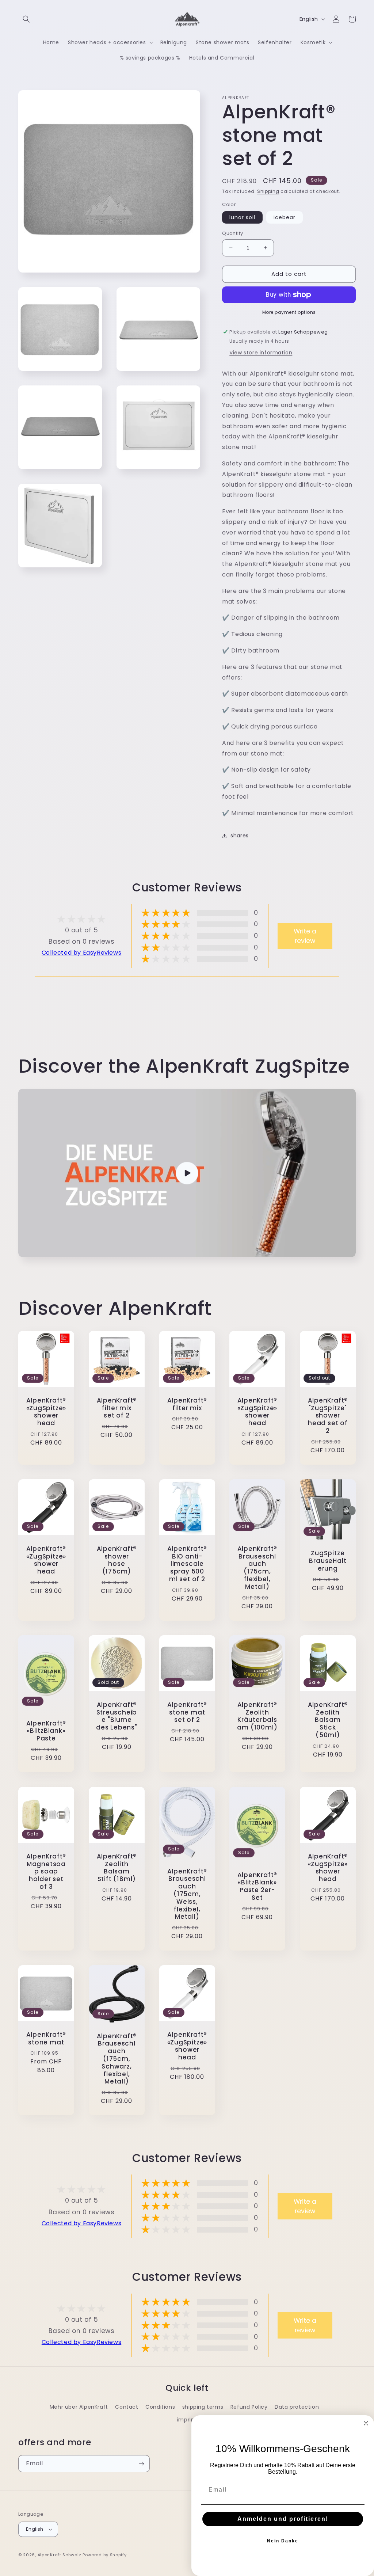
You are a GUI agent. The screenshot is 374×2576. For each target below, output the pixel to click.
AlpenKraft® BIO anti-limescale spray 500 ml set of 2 (187, 1564)
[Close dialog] (366, 2423)
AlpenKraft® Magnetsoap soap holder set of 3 (46, 1871)
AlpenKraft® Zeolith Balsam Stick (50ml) (328, 1720)
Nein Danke (283, 2541)
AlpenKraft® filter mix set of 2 (117, 1408)
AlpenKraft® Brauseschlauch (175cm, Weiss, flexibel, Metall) (187, 1894)
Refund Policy (249, 2407)
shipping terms (203, 2407)
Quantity (232, 233)
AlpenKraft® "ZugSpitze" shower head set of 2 (328, 1416)
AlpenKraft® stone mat (46, 2039)
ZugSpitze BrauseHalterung (328, 1561)
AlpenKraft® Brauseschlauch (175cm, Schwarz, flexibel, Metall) (117, 2059)
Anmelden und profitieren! (283, 2519)
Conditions (160, 2407)
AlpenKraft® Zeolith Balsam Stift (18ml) (117, 1867)
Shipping (268, 191)
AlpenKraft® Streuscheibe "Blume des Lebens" (117, 1716)
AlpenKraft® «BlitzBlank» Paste (46, 1731)
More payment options (289, 312)
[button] (26, 19)
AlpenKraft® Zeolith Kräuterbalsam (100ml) (257, 1716)
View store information (261, 353)
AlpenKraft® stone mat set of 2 (187, 1712)
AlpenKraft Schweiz (60, 2555)
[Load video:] (187, 1173)
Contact (127, 2407)
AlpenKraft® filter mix (187, 1404)
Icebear (285, 217)
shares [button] (240, 836)
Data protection (297, 2407)
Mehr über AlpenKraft (79, 2407)
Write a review (305, 936)
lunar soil (242, 217)
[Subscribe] (141, 2464)
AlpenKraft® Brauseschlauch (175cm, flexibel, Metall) (257, 1568)
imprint (187, 2420)
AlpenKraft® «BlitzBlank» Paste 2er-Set (257, 1886)
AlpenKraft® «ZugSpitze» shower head (46, 1412)
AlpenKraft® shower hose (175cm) (117, 1560)
